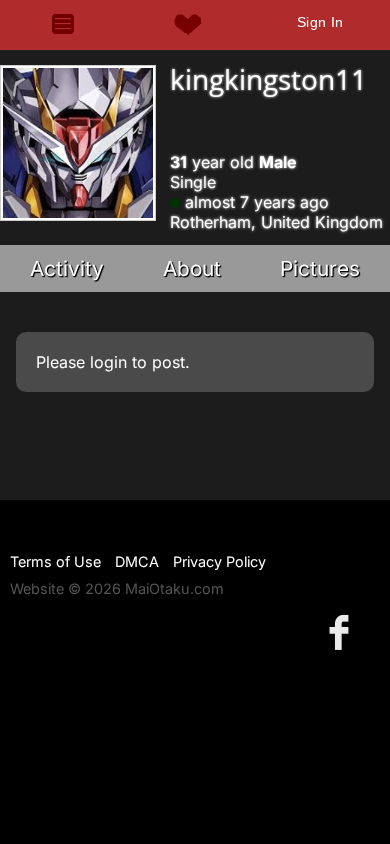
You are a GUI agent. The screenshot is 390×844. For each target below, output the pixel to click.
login (108, 362)
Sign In (320, 22)
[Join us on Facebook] (343, 631)
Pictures (320, 268)
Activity (67, 268)
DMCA (137, 561)
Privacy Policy (219, 561)
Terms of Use (55, 561)
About (192, 268)
